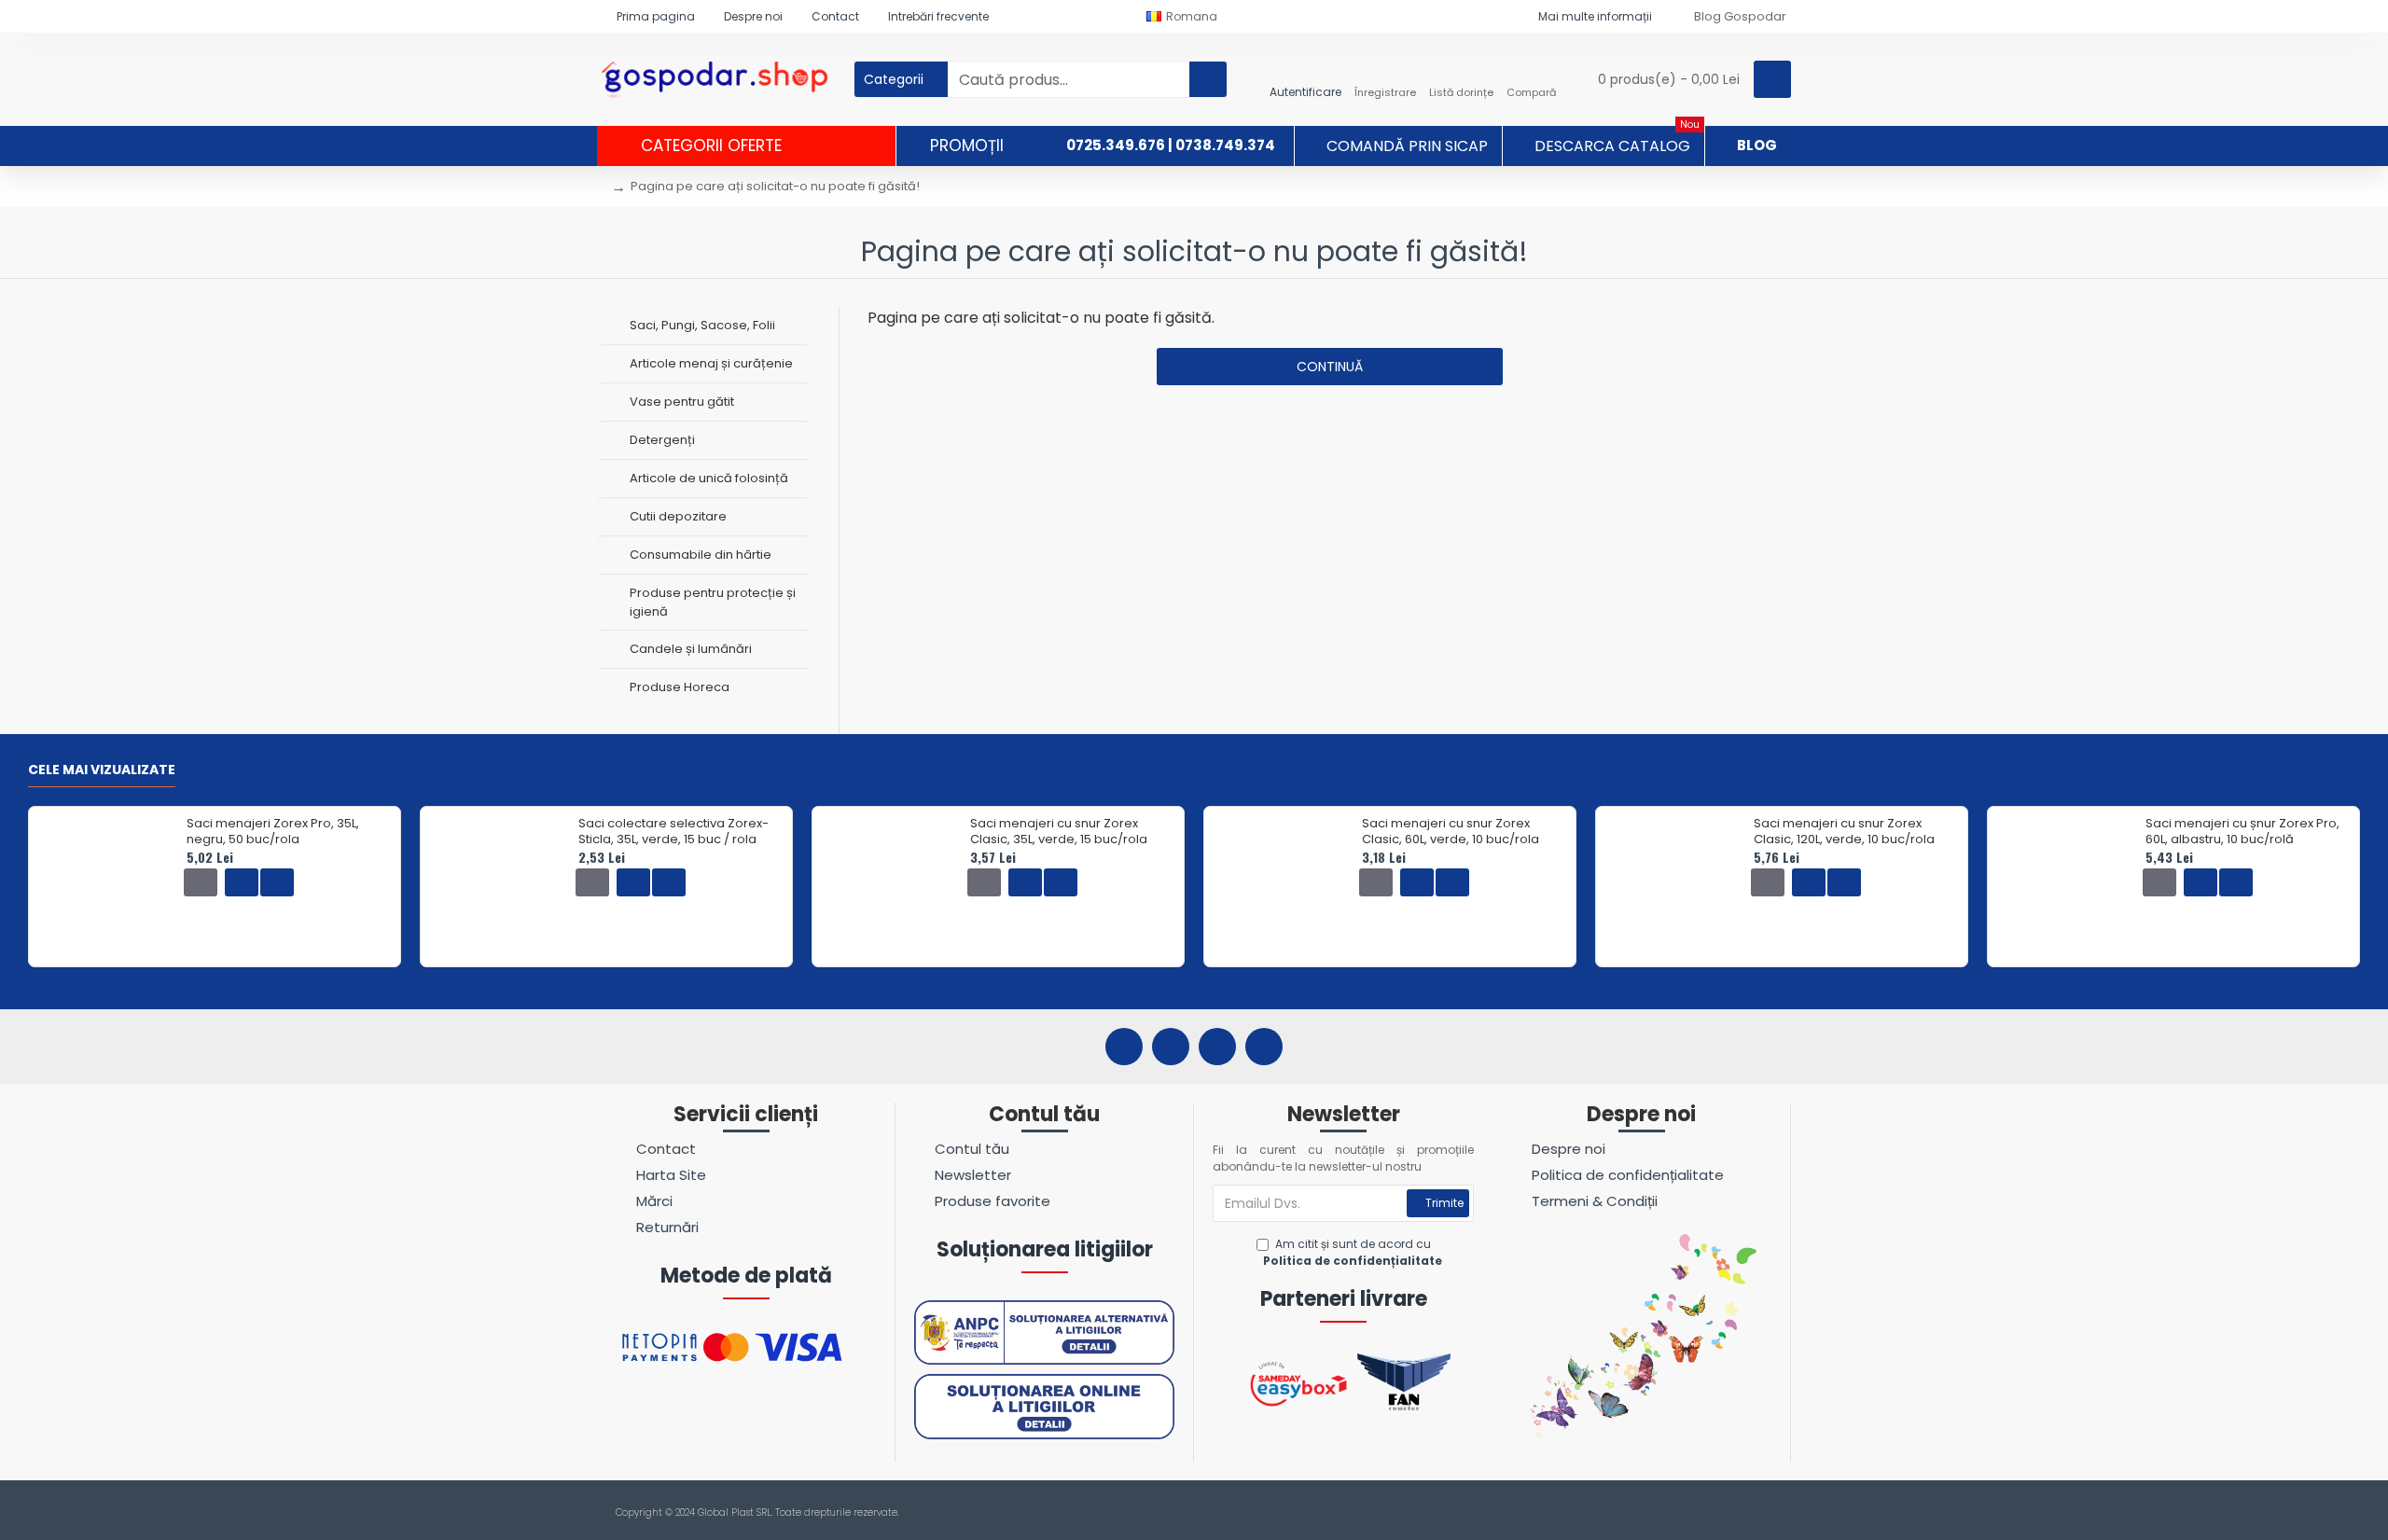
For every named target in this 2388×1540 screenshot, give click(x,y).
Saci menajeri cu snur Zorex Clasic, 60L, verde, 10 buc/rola (1451, 832)
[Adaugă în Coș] (201, 882)
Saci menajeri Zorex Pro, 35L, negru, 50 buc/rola (273, 832)
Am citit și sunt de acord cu (1353, 1252)
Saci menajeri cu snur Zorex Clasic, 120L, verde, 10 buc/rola (1844, 832)
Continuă (1330, 367)
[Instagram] (1171, 1047)
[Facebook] (1124, 1047)
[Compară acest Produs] (277, 882)
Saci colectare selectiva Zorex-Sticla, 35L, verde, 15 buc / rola (673, 832)
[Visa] (1745, 1513)
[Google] (1264, 1047)
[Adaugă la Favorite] (242, 882)
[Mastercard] (1780, 1513)
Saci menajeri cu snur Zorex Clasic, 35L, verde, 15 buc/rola (1059, 832)
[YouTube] (1217, 1047)
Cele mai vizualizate (102, 770)
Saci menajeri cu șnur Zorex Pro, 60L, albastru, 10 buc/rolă (2242, 832)
